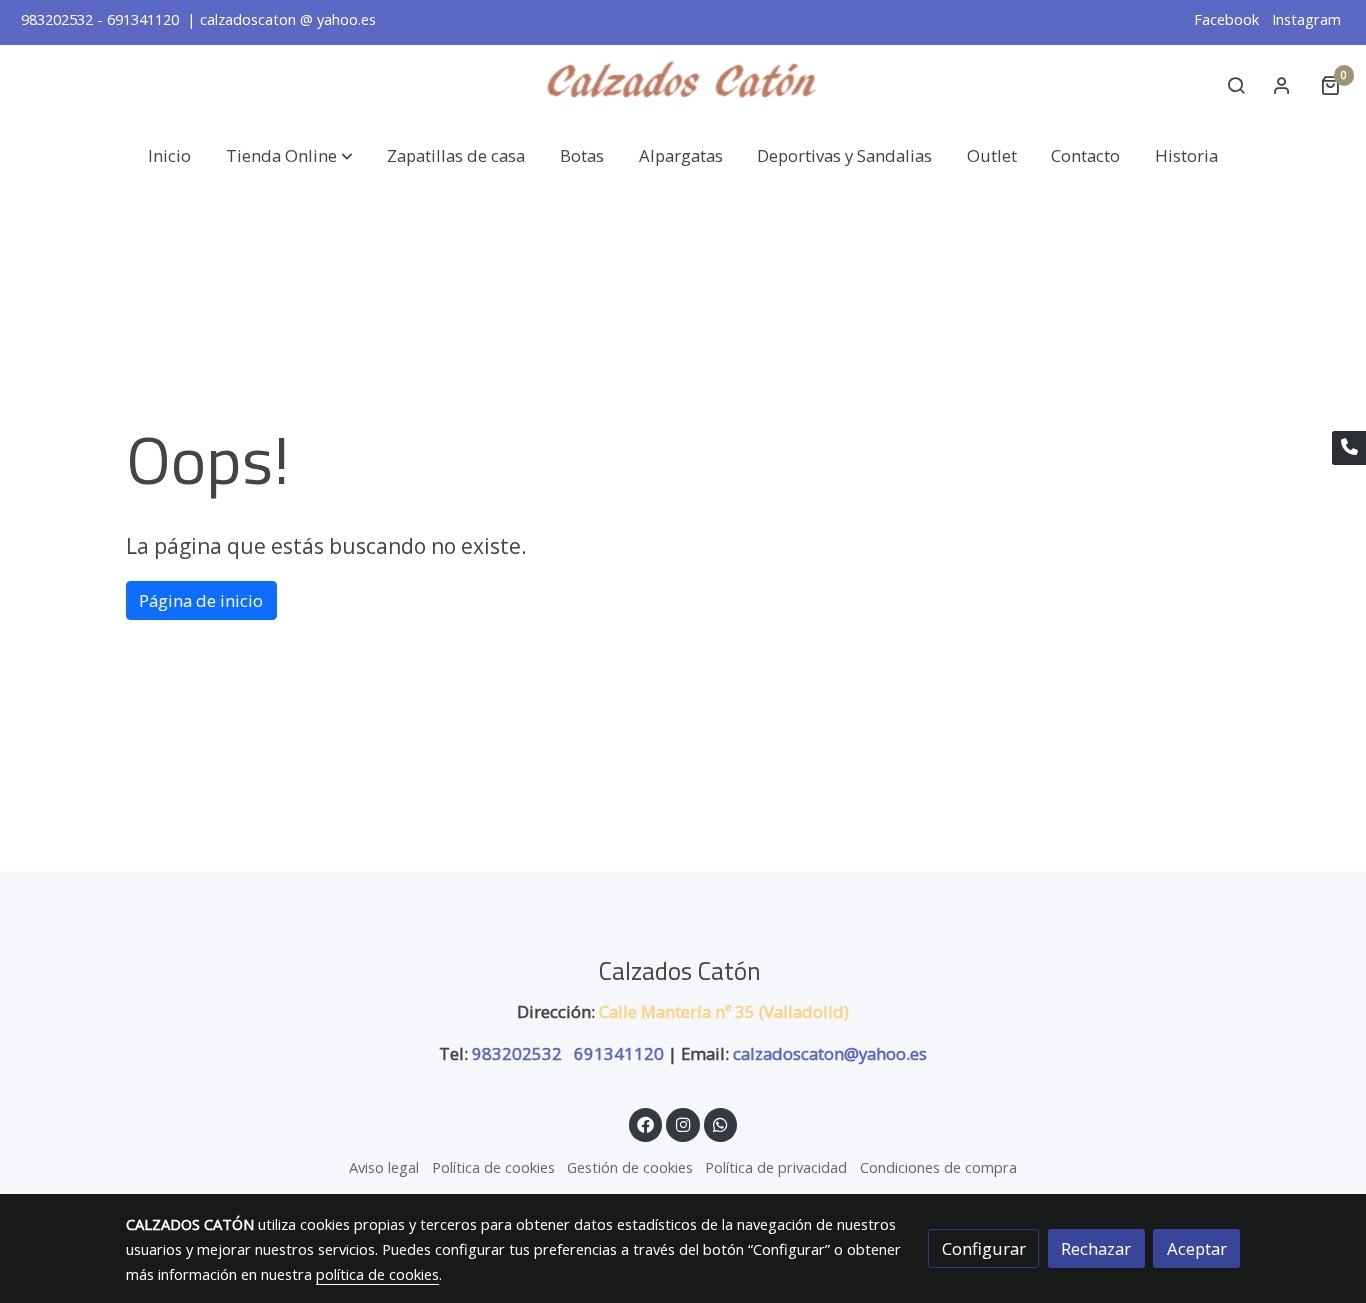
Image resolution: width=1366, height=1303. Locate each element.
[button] (289, 155)
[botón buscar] (1236, 85)
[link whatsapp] (721, 1123)
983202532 (519, 1053)
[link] (683, 85)
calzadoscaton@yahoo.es (830, 1053)
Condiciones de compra (938, 1167)
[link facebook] (646, 1123)
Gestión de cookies (630, 1167)
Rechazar (1096, 1248)
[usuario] (1282, 85)
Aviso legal (384, 1167)
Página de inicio (201, 600)
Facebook (1228, 19)
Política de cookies (493, 1167)
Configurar (984, 1248)
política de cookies (377, 1274)
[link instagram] (683, 1123)
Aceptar (1197, 1248)
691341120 (619, 1053)
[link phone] (1349, 448)
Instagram (1306, 19)
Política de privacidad (776, 1167)
